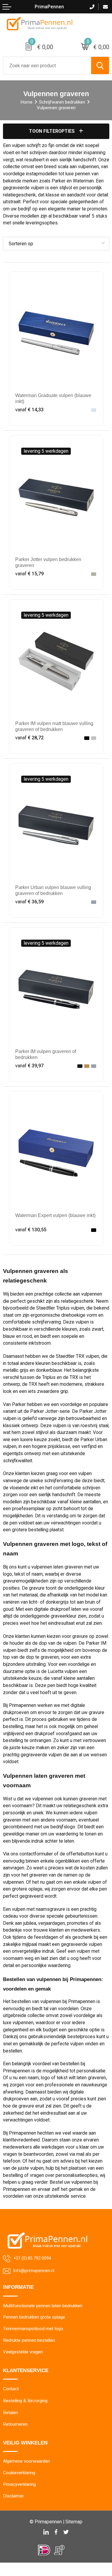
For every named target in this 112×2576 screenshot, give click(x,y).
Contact (11, 2389)
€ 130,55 (31, 1230)
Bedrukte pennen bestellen (29, 2340)
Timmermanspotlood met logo (33, 2329)
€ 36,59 (29, 902)
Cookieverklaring (19, 2473)
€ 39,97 (29, 1066)
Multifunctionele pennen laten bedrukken (43, 2306)
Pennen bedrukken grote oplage (34, 2317)
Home (26, 102)
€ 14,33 (29, 410)
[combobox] (47, 65)
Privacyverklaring (19, 2484)
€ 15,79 (29, 574)
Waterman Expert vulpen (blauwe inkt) (55, 1215)
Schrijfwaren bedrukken (62, 102)
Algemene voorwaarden (26, 2461)
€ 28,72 (29, 738)
